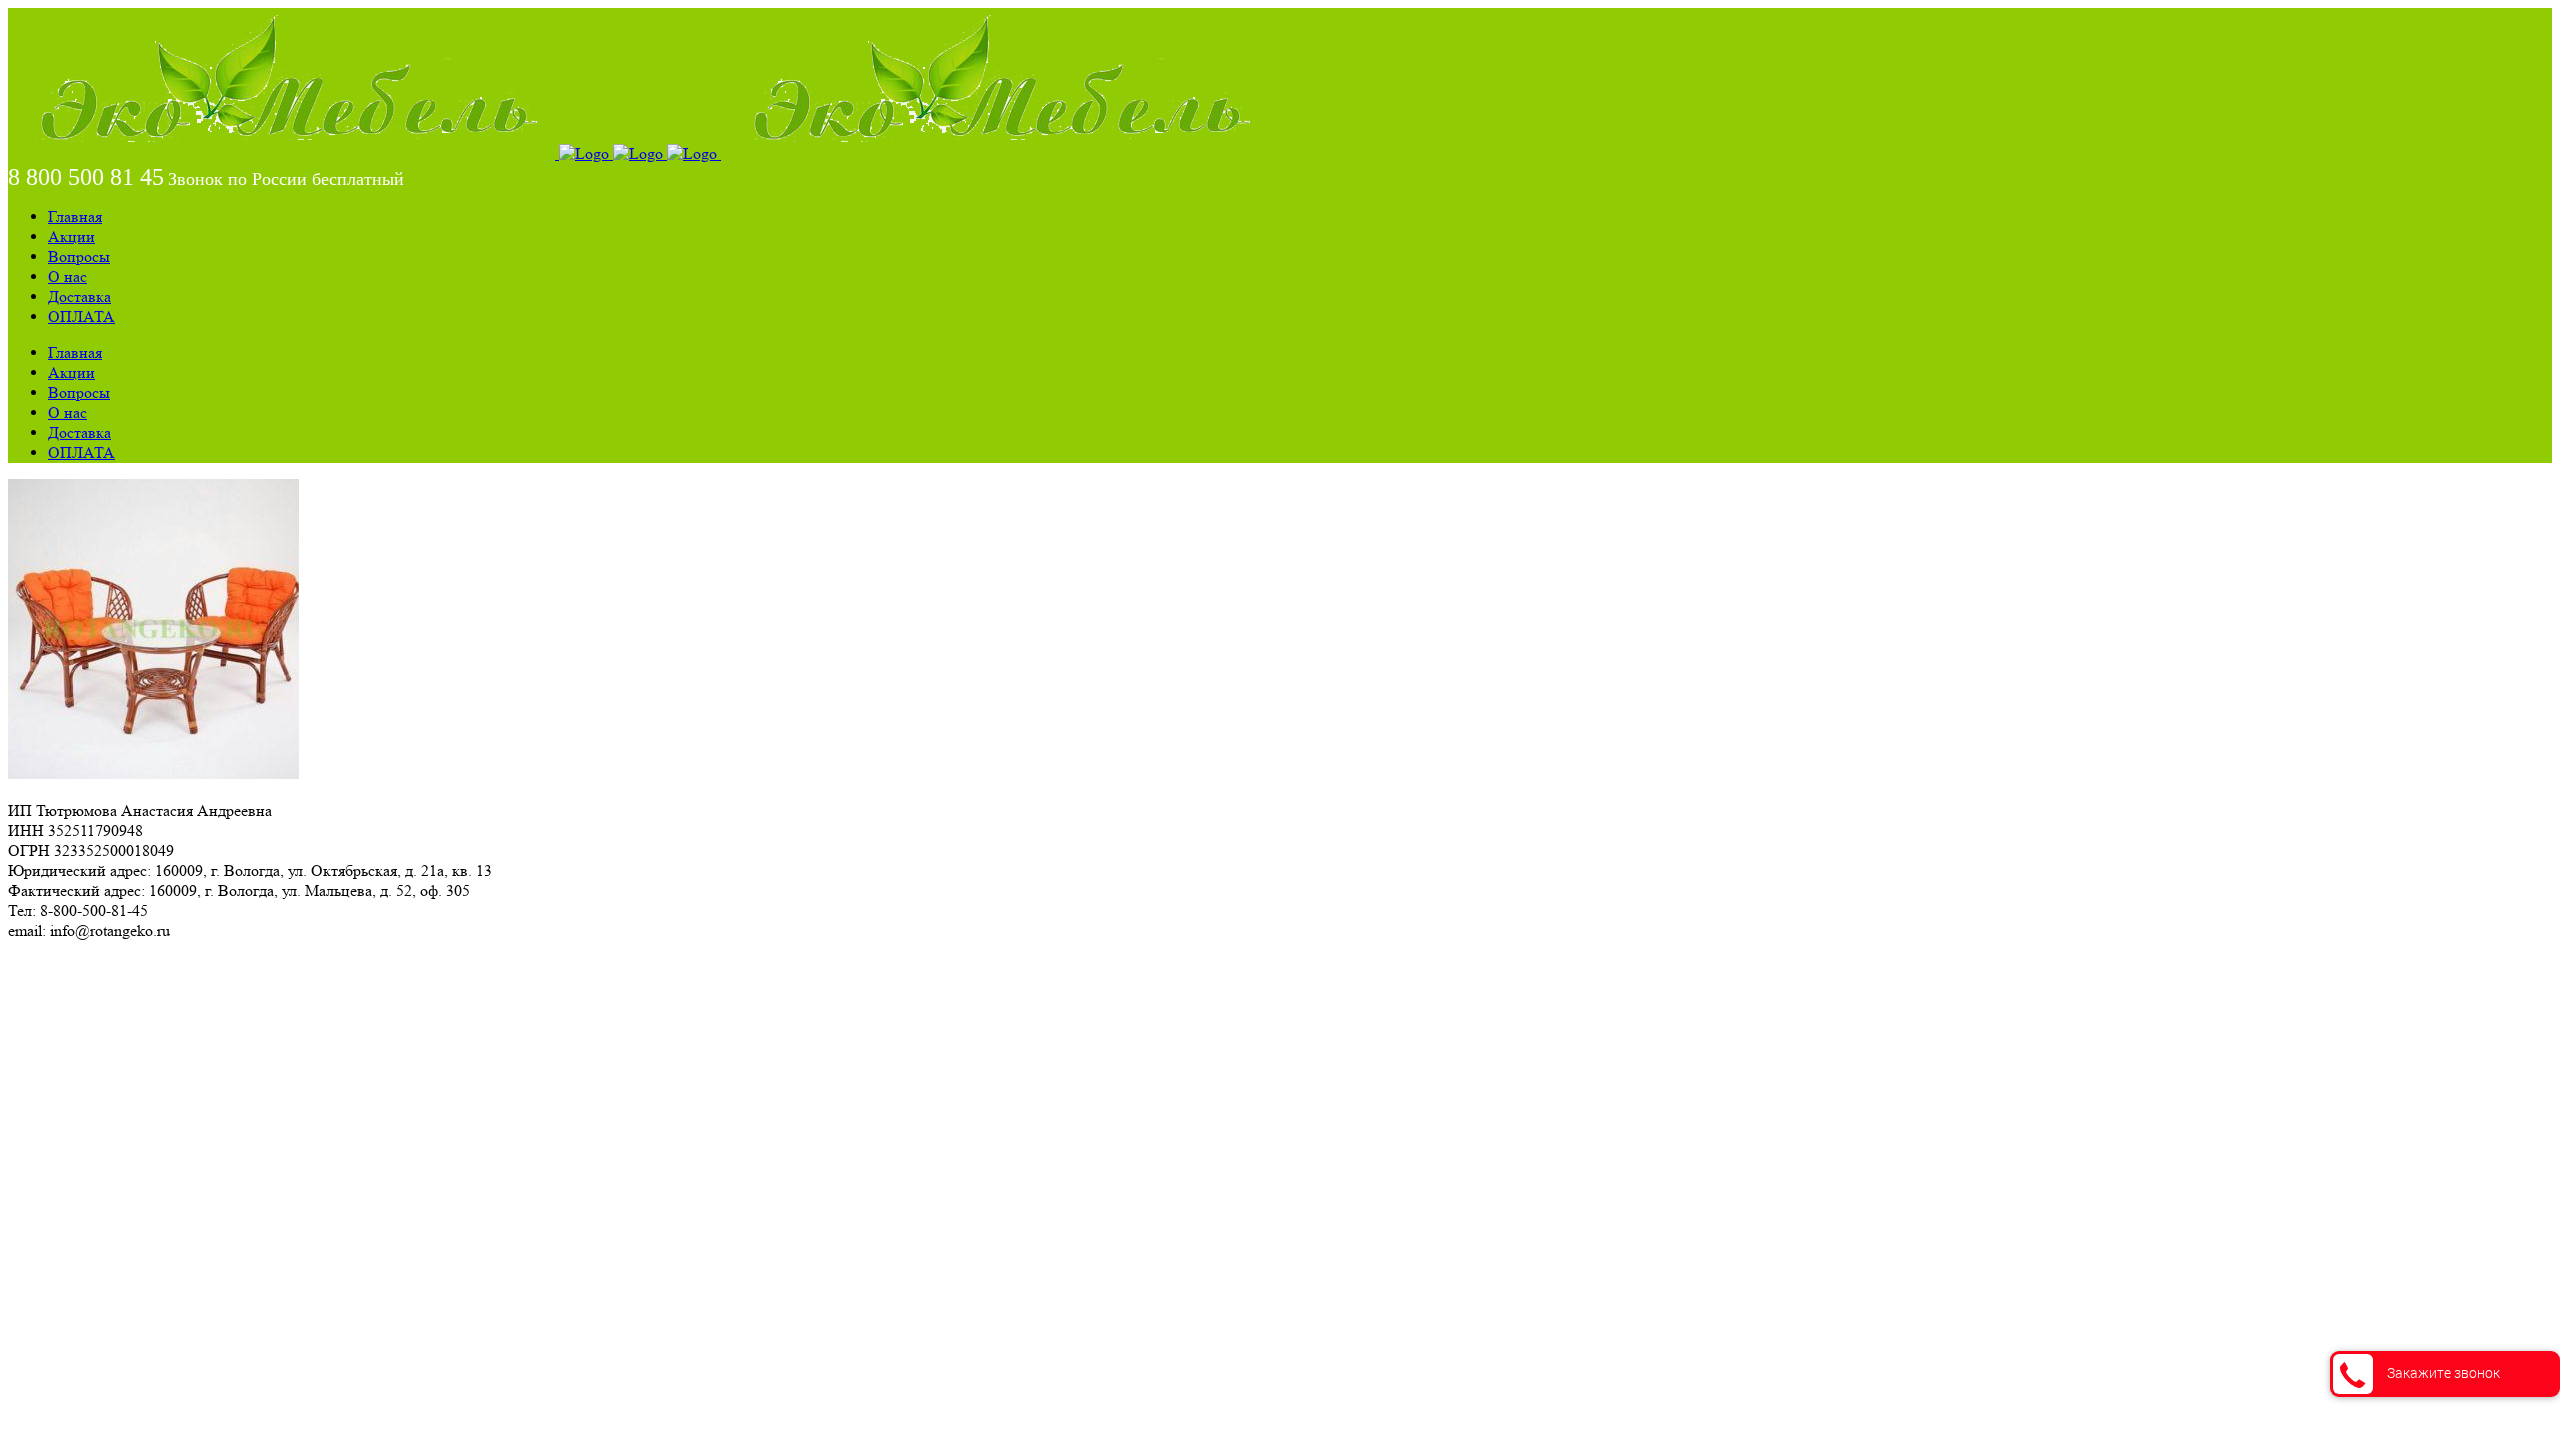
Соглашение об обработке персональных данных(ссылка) (204, 966)
